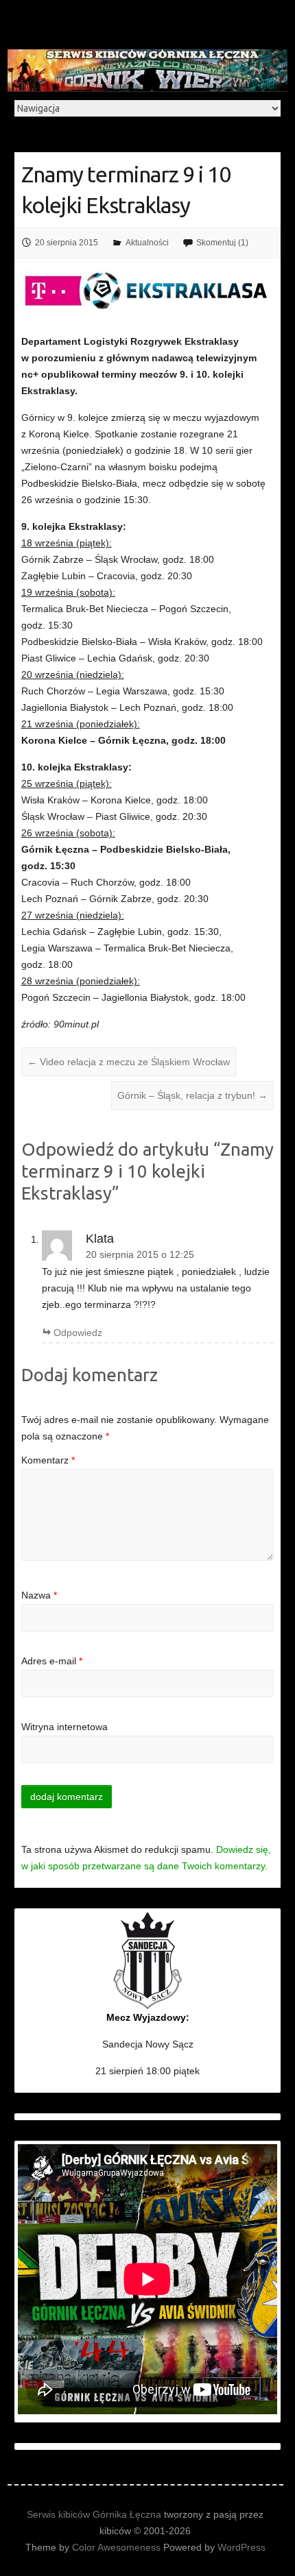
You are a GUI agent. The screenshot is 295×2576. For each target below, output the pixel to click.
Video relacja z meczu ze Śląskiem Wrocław (129, 1062)
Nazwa (39, 1595)
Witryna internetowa (64, 1727)
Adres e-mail (52, 1661)
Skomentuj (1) (222, 243)
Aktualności (147, 243)
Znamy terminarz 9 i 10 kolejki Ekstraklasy (126, 190)
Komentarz (48, 1460)
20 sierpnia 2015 (67, 243)
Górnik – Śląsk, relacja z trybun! (192, 1095)
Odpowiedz (78, 1333)
